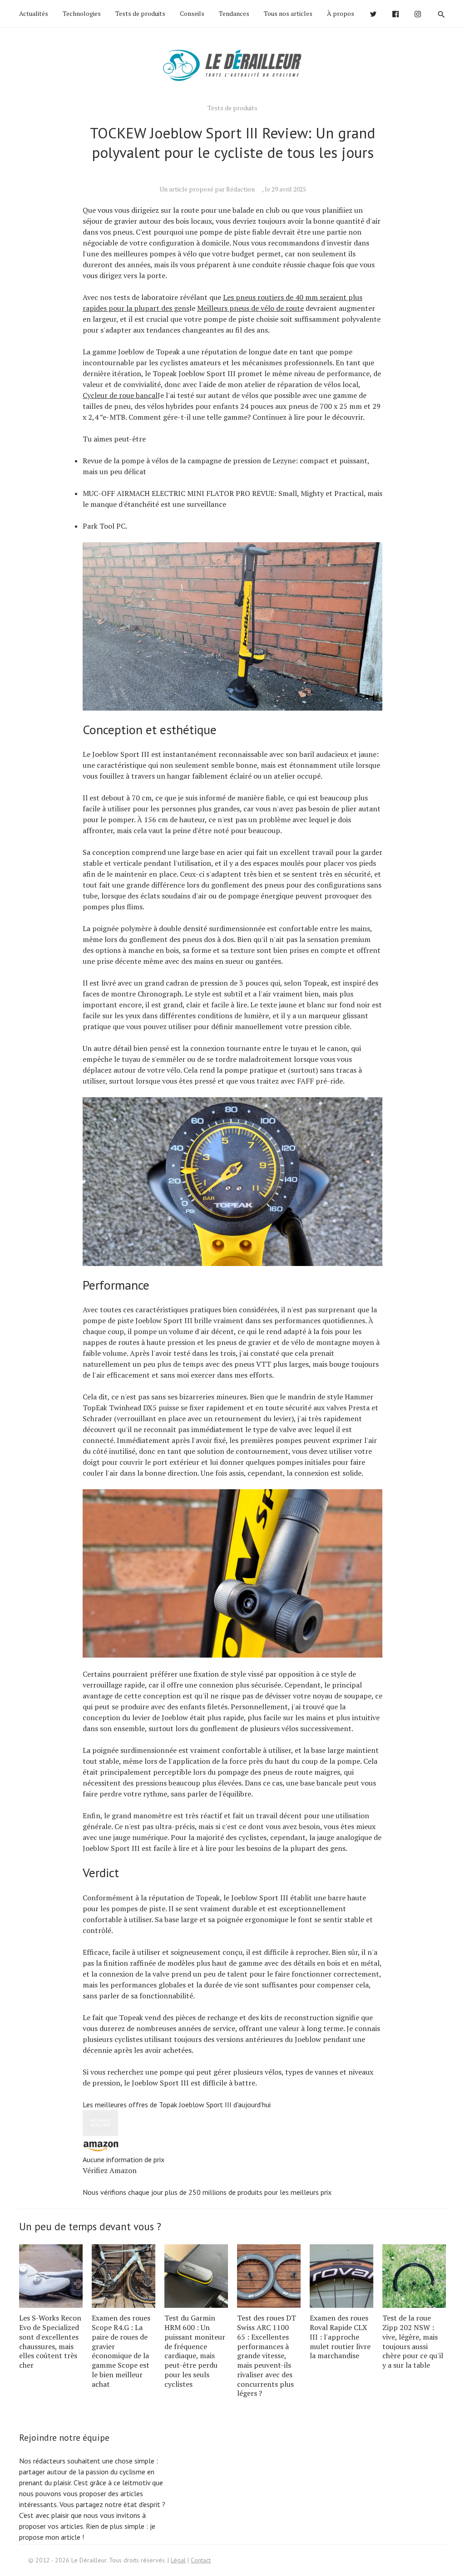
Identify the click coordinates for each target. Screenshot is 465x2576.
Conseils (192, 13)
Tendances (234, 13)
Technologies (82, 13)
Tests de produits (140, 13)
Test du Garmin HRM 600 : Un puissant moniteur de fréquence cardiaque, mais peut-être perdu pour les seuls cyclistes (195, 2351)
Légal (178, 2560)
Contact (201, 2560)
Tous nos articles (288, 13)
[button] (232, 2143)
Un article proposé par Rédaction (207, 189)
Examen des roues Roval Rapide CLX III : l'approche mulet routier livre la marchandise (340, 2337)
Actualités (34, 13)
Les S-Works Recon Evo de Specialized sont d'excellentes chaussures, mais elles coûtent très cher (50, 2341)
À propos (341, 13)
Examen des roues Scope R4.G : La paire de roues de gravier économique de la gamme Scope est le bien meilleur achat (121, 2351)
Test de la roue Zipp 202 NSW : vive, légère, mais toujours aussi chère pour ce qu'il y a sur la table (413, 2341)
